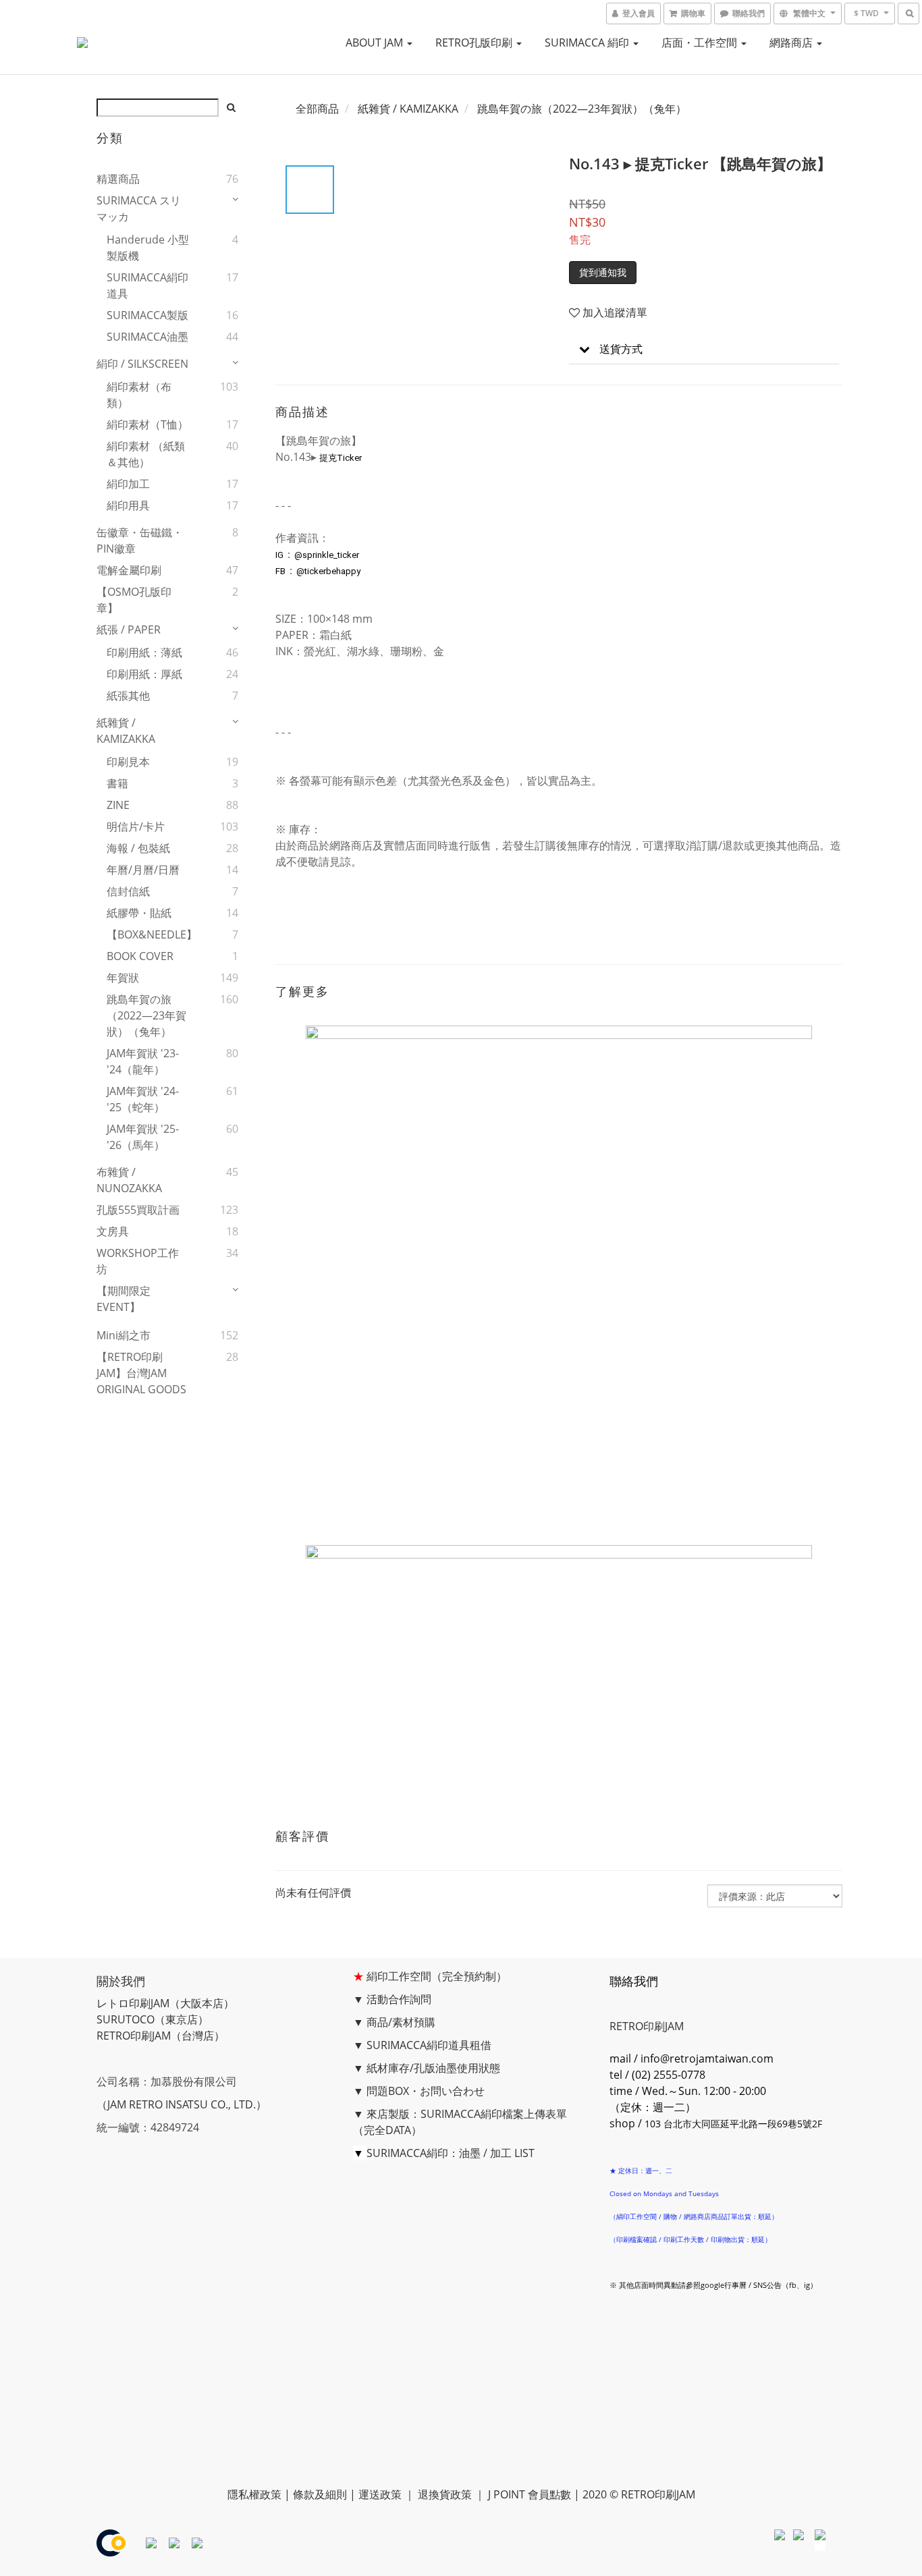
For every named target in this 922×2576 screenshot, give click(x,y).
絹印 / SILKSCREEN (142, 364)
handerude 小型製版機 (148, 248)
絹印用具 (128, 505)
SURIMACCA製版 (147, 315)
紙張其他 (128, 696)
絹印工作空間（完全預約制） (437, 1976)
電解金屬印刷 (129, 570)
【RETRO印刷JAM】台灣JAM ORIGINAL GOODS (141, 1373)
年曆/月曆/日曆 (143, 870)
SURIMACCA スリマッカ (139, 208)
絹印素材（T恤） (147, 424)
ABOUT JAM (376, 43)
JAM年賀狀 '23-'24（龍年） (143, 1061)
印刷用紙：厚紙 (144, 674)
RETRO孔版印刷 (475, 43)
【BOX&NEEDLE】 (150, 934)
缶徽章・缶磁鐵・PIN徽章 (140, 540)
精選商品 (118, 179)
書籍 (117, 783)
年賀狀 (123, 978)
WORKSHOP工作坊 (138, 1261)
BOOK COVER (140, 956)
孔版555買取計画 (138, 1210)
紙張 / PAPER (129, 629)
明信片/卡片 (136, 827)
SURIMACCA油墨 (147, 337)
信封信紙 (128, 891)
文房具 (113, 1231)
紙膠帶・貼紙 (139, 913)
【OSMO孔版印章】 (134, 600)
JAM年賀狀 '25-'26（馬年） (143, 1137)
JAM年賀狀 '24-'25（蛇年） (143, 1099)
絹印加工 (128, 484)
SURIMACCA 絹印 (588, 43)
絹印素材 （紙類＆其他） (146, 454)
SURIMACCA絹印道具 (147, 285)
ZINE (118, 805)
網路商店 (792, 43)
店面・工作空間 (701, 43)
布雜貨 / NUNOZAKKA (129, 1180)
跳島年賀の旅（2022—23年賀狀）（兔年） (146, 1015)
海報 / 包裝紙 (138, 848)
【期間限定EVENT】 (124, 1299)
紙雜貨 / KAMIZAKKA (126, 731)
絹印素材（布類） (139, 395)
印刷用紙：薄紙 (144, 652)
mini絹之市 (124, 1335)
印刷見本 (128, 762)
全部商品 (317, 109)
